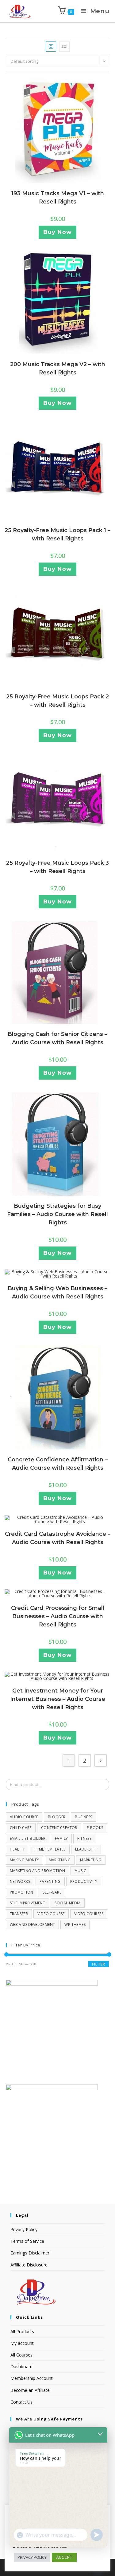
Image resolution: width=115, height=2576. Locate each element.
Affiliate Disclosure (29, 2265)
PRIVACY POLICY (32, 2557)
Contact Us (21, 2402)
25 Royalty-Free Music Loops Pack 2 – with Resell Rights (57, 701)
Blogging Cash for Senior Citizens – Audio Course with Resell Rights (57, 1038)
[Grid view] (51, 46)
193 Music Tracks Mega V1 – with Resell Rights (58, 198)
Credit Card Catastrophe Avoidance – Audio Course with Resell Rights (58, 1538)
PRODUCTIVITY (84, 1881)
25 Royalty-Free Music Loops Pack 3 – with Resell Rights (57, 867)
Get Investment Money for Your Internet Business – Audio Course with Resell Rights (58, 1699)
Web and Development (33, 1924)
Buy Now (57, 232)
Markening (60, 1860)
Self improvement (27, 1903)
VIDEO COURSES (89, 1914)
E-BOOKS (95, 1828)
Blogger (57, 1817)
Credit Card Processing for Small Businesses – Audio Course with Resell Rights (58, 1616)
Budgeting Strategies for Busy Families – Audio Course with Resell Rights (57, 1214)
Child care (21, 1828)
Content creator (59, 1828)
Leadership (86, 1849)
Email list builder (28, 1838)
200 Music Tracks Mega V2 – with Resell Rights (58, 368)
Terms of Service (27, 2241)
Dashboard (21, 2367)
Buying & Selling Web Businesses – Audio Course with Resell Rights (57, 1292)
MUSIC (80, 1871)
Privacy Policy (24, 2229)
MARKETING (91, 1860)
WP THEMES (75, 1924)
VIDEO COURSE (51, 1914)
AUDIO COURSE (24, 1817)
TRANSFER (19, 1914)
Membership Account (32, 2378)
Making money (25, 1860)
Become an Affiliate (30, 2390)
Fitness (84, 1838)
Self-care (52, 1892)
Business (83, 1817)
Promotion (22, 1892)
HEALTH (17, 1849)
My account (22, 2343)
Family (61, 1838)
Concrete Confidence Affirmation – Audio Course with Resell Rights (58, 1464)
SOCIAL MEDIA (68, 1903)
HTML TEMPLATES (50, 1849)
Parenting (50, 1881)
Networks (20, 1881)
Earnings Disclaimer (30, 2253)
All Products (22, 2331)
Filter (99, 1964)
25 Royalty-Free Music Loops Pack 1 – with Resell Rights (57, 534)
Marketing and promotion (37, 1871)
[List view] (64, 46)
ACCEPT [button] (64, 2557)
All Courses (21, 2355)
